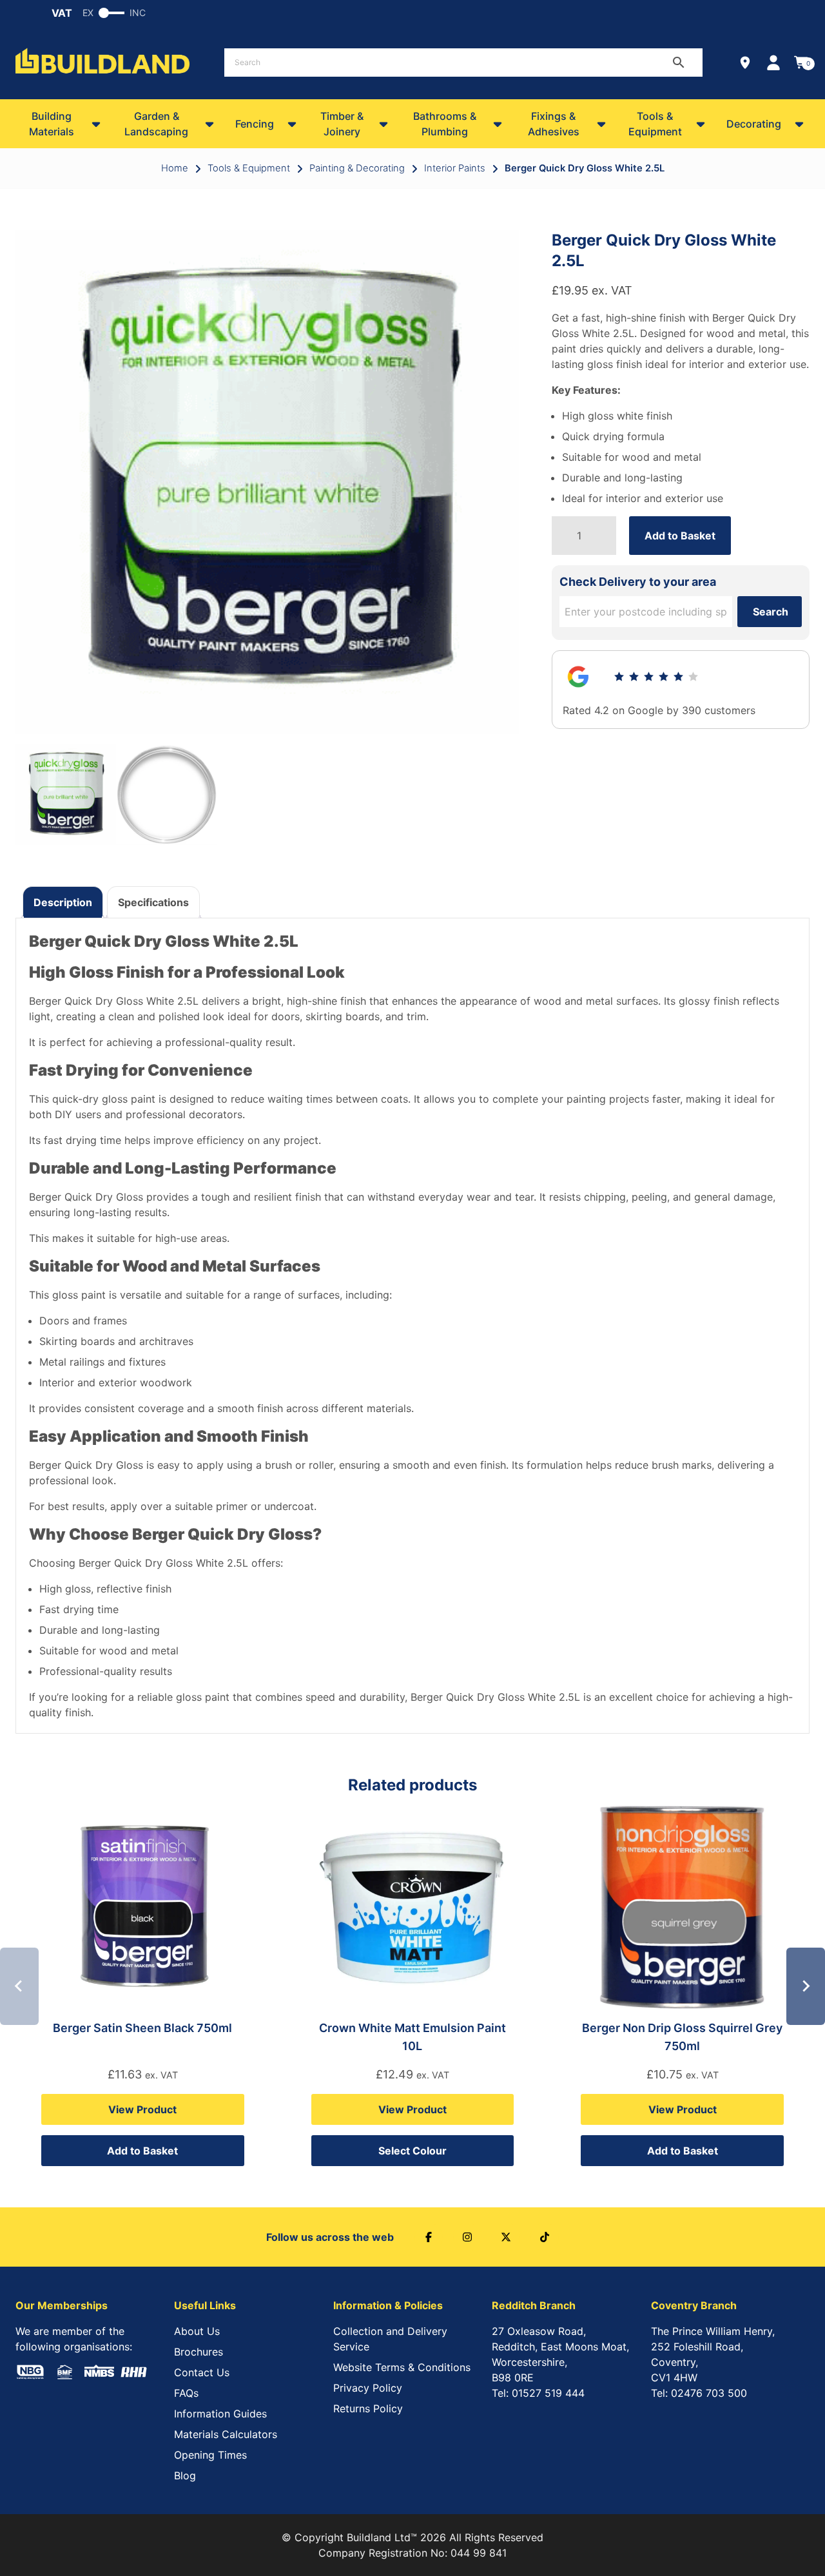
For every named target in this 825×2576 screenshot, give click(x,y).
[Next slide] (806, 1986)
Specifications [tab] (153, 902)
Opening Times (210, 2455)
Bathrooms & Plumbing (445, 124)
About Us (197, 2331)
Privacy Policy (368, 2388)
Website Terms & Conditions (402, 2367)
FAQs (186, 2393)
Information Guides (220, 2414)
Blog (185, 2475)
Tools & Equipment (655, 124)
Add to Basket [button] (142, 2151)
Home (175, 168)
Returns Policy (368, 2408)
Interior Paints (455, 168)
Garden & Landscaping (156, 124)
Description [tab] (63, 902)
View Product (142, 2109)
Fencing (255, 124)
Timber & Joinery (342, 124)
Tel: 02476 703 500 (699, 2393)
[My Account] (773, 63)
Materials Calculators (226, 2434)
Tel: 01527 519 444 (538, 2393)
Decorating (754, 124)
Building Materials (52, 124)
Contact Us (202, 2372)
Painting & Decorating (357, 168)
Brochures (199, 2352)
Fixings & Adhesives (554, 124)
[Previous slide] (19, 1986)
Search (771, 612)
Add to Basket (680, 536)
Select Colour (412, 2151)
